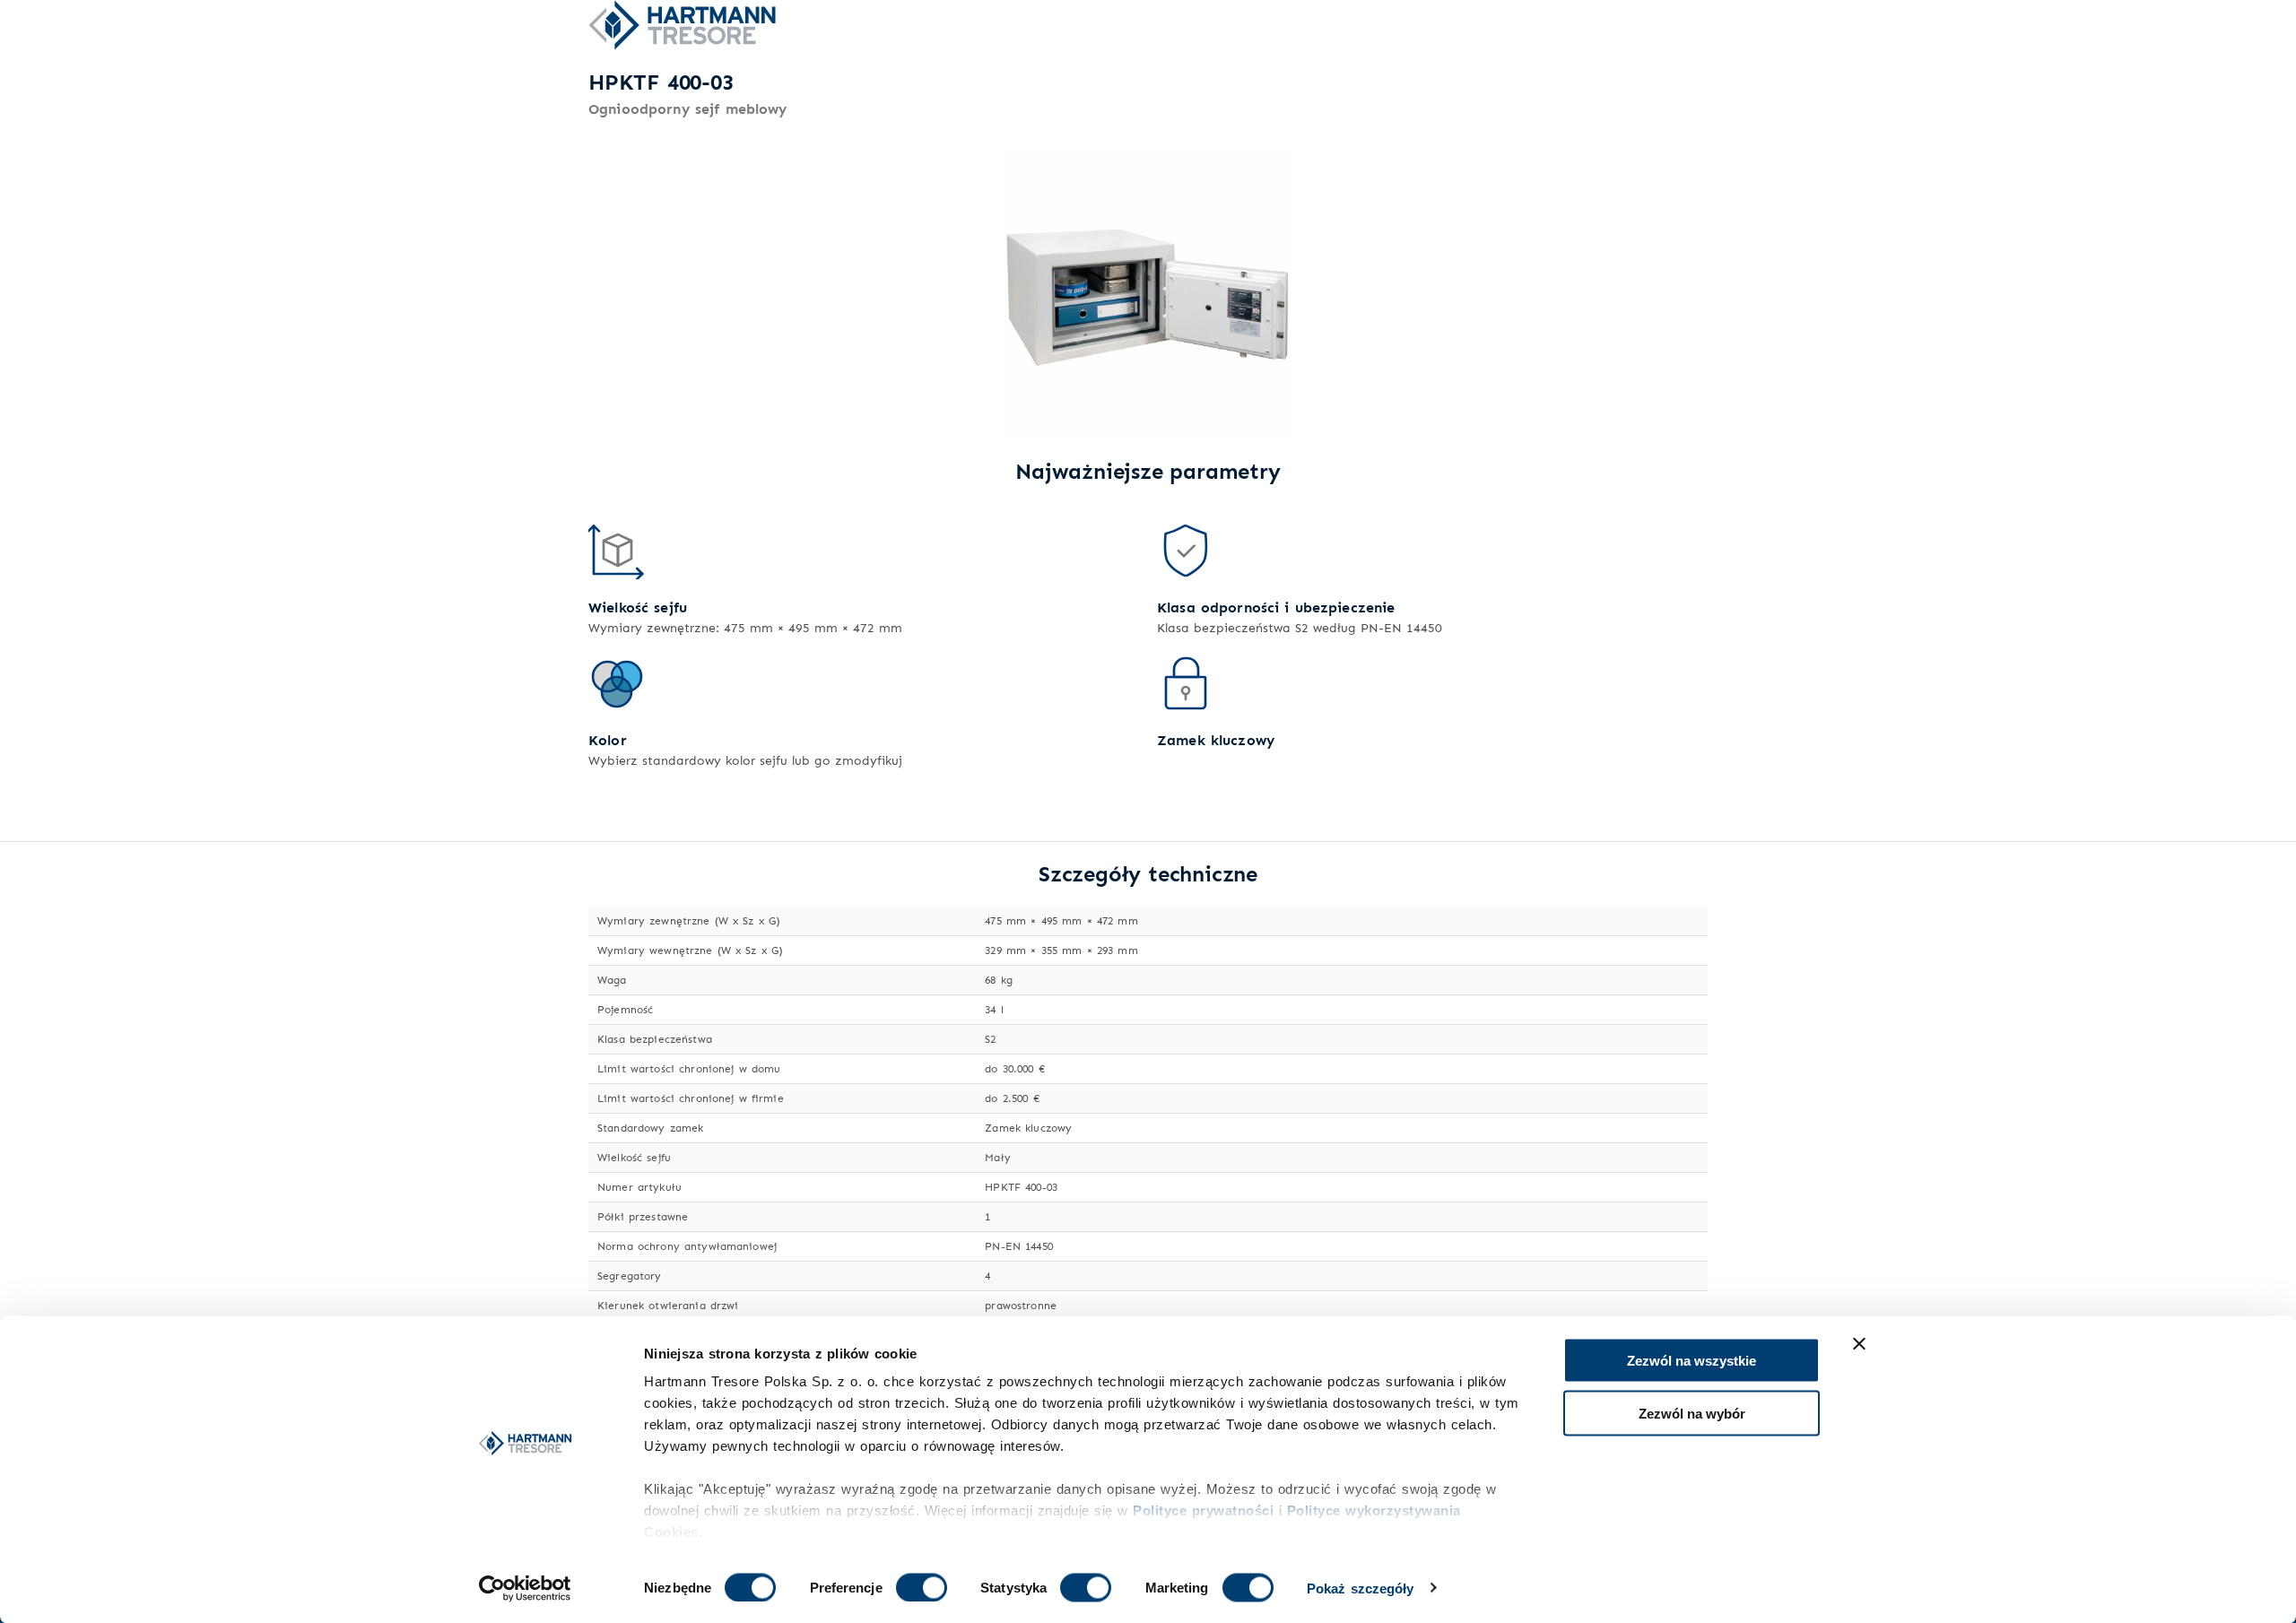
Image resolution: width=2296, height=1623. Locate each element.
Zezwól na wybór (1692, 1413)
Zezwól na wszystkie (1692, 1361)
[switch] (922, 1587)
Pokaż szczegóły (1361, 1588)
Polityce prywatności (1203, 1510)
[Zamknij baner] (1859, 1344)
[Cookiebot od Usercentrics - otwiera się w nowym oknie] (525, 1588)
